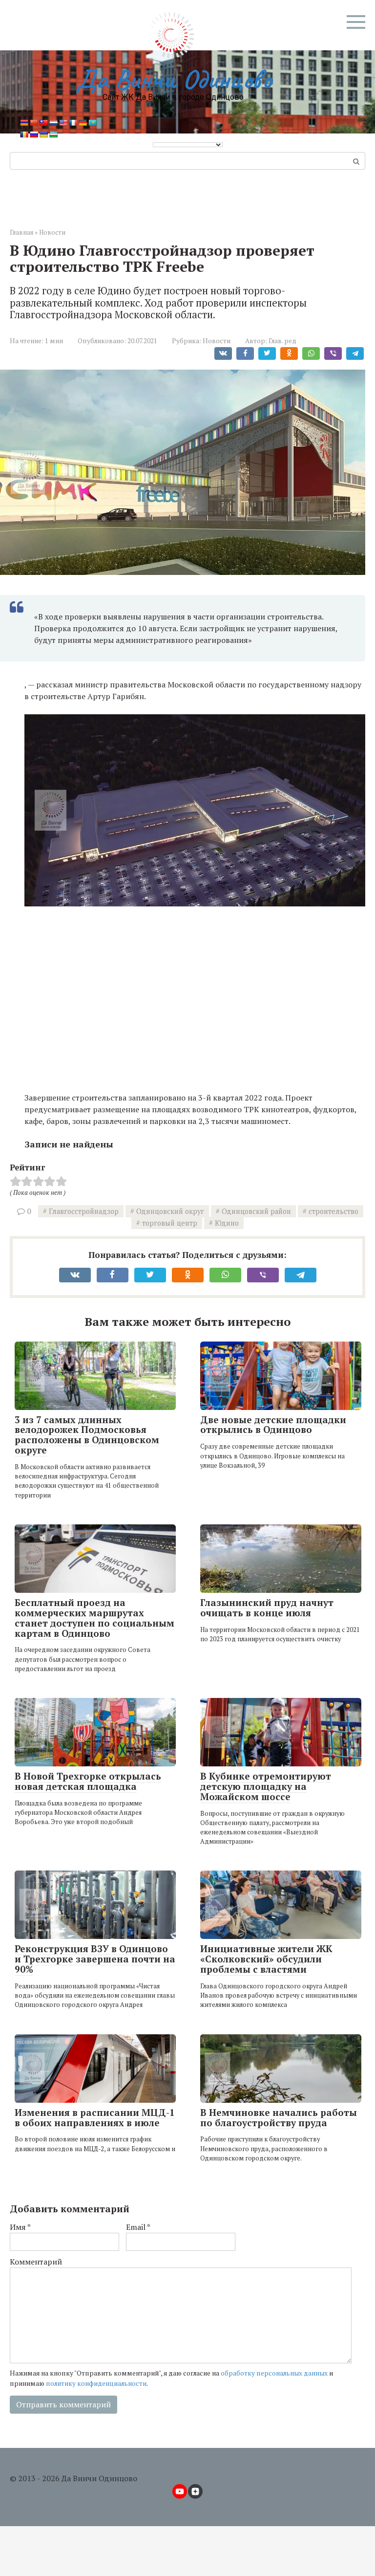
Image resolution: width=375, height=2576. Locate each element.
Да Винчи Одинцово (173, 79)
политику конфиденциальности (96, 2383)
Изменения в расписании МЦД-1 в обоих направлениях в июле (95, 2117)
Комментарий (36, 2262)
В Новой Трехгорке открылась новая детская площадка (88, 1781)
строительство (333, 1211)
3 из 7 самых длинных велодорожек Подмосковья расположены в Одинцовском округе (87, 1435)
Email (138, 2227)
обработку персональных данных (274, 2373)
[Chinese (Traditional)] (43, 123)
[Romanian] (24, 134)
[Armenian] (24, 123)
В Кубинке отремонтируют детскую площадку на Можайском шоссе (266, 1786)
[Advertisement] (195, 987)
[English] (63, 123)
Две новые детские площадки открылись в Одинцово (273, 1425)
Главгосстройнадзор (84, 1211)
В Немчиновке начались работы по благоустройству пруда (279, 2117)
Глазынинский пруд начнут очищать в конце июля (267, 1607)
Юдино (227, 1223)
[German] (83, 123)
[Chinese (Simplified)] (34, 123)
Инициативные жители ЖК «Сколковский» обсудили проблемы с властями (266, 1959)
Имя (20, 2227)
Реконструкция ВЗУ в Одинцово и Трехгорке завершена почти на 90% (95, 1959)
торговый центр (170, 1223)
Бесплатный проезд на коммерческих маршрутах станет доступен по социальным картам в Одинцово (94, 1618)
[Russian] (34, 134)
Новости (52, 232)
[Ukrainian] (43, 134)
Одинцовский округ (170, 1211)
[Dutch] (53, 123)
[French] (73, 123)
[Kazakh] (92, 123)
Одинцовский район (256, 1211)
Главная (21, 232)
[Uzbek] (53, 134)
